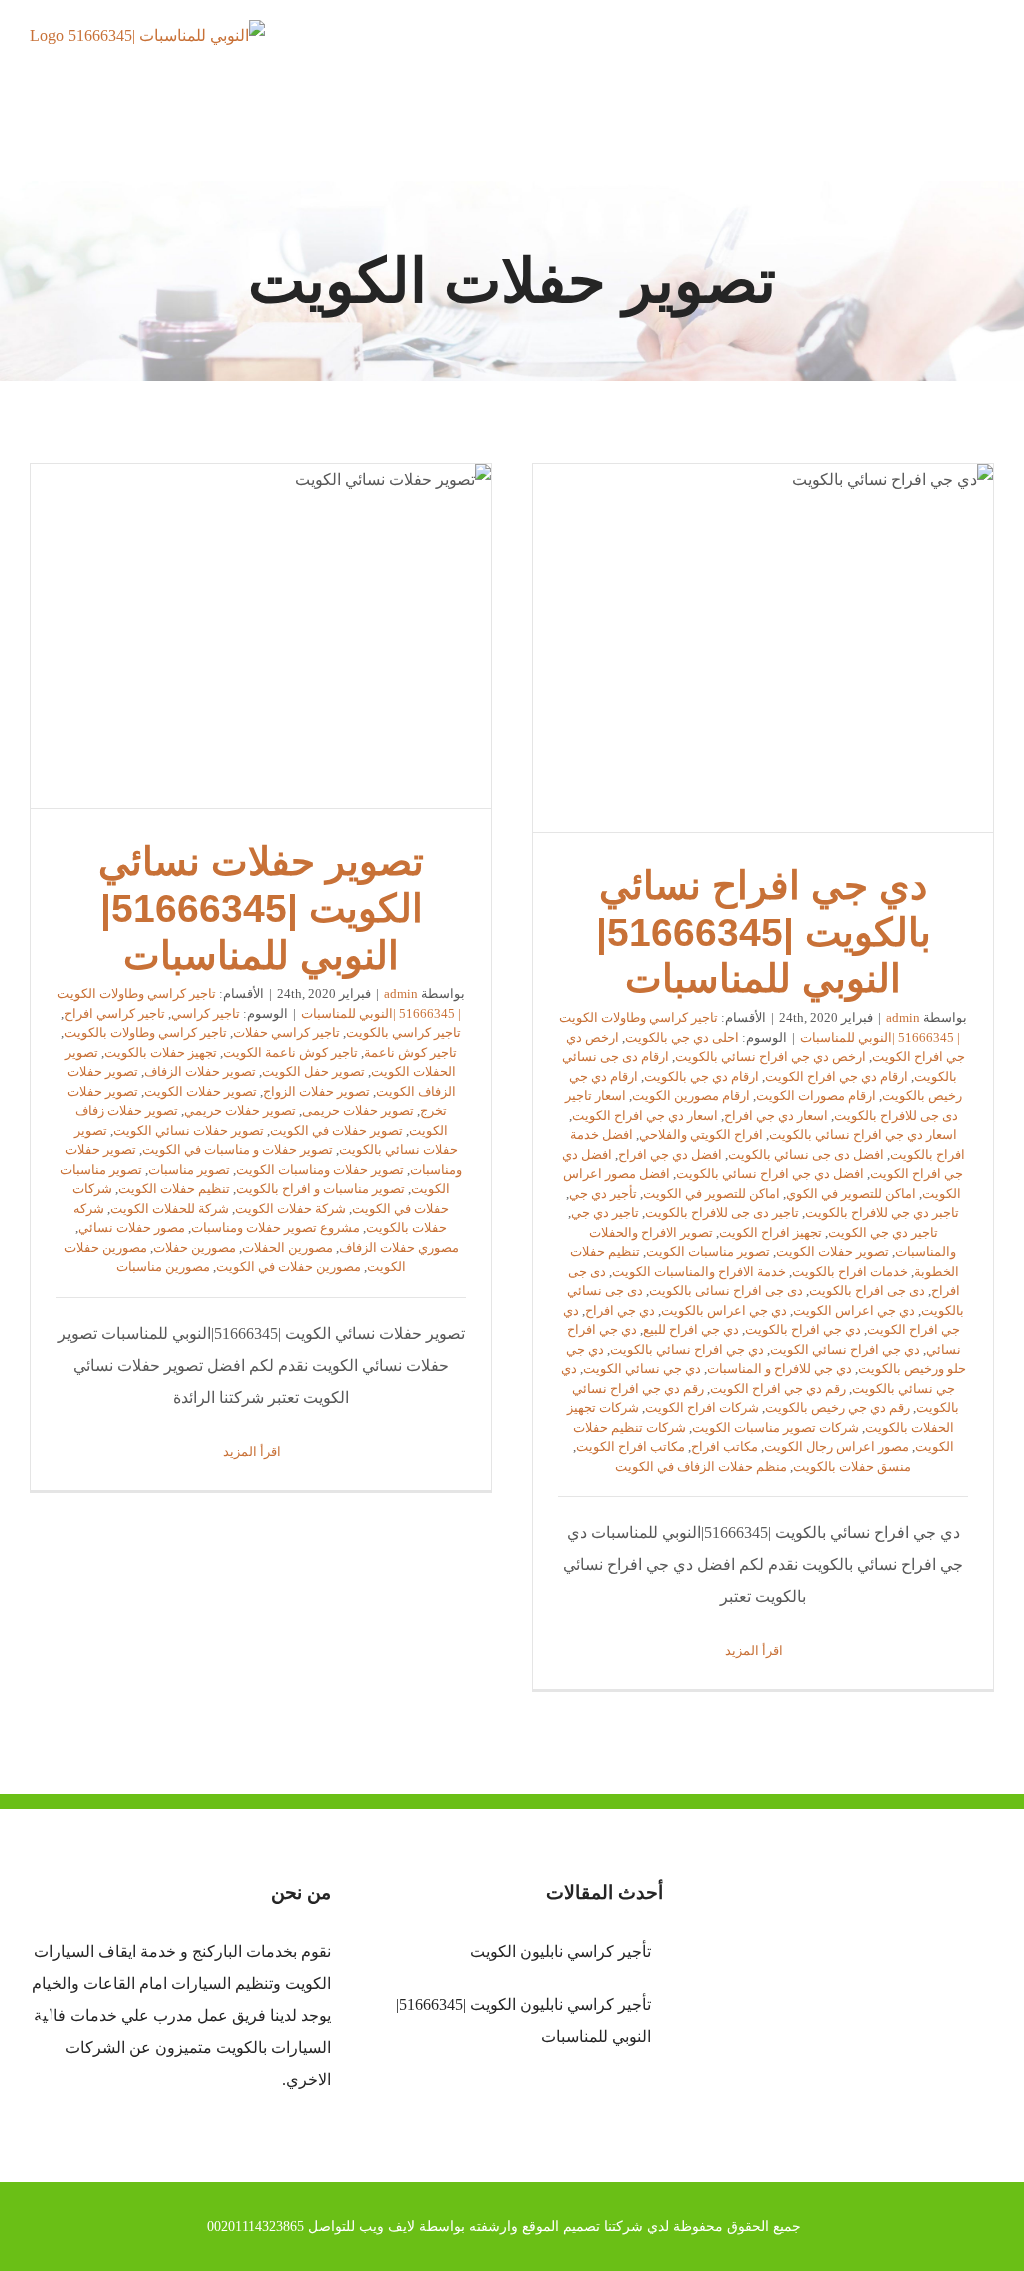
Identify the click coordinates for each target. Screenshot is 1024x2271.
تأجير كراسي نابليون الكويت (560, 1951)
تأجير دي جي (603, 1193)
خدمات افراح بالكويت (850, 1271)
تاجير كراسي (205, 1013)
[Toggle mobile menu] (986, 55)
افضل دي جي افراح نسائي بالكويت (770, 1173)
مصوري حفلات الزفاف (399, 1247)
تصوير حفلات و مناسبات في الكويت (237, 1149)
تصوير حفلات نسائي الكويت (188, 1130)
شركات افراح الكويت (702, 1407)
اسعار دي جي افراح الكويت (645, 1115)
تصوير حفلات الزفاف (200, 1071)
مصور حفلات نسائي (131, 1227)
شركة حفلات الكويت (290, 1208)
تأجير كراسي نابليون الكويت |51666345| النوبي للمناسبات (523, 2020)
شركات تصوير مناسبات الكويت (775, 1427)
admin (903, 1017)
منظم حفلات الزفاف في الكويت (701, 1466)
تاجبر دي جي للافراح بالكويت (882, 1212)
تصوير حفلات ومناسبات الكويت (320, 1169)
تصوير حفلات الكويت (832, 1251)
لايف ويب (387, 2226)
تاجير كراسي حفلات (286, 1032)
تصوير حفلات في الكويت (336, 1130)
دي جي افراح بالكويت (803, 1329)
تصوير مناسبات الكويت (708, 1251)
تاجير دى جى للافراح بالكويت (722, 1212)
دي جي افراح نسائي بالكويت (687, 1349)
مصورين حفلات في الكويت (288, 1266)
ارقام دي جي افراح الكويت (836, 1076)
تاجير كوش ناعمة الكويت (290, 1052)
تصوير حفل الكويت (313, 1071)
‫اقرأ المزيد (755, 1650)
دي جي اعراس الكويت (854, 1310)
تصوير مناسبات (189, 1169)
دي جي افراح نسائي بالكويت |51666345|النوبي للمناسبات (763, 648)
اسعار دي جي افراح (776, 1115)
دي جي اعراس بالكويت (724, 1310)
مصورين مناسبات (163, 1266)
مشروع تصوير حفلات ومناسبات (275, 1227)
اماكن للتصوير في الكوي (851, 1193)
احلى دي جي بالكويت (682, 1037)
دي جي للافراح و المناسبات (779, 1368)
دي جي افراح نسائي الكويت (845, 1349)
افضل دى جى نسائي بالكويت (806, 1154)
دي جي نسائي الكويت (642, 1368)
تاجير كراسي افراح (114, 1013)
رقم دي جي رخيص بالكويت (837, 1407)
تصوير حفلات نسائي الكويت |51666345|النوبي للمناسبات (261, 636)
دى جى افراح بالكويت (867, 1290)
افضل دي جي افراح (670, 1154)
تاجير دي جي (605, 1212)
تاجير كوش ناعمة (410, 1052)
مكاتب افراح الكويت (630, 1446)
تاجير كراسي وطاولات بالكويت (145, 1032)
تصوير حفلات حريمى (358, 1110)
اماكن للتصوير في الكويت (711, 1193)
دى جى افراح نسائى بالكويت (726, 1290)
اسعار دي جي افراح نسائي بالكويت (863, 1134)
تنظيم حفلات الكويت (174, 1188)
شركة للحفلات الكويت (169, 1208)
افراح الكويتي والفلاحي (701, 1134)
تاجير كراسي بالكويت (403, 1032)
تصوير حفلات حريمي (240, 1110)
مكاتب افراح (724, 1446)
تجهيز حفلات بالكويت (160, 1052)
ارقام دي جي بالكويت (701, 1076)
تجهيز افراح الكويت (770, 1232)
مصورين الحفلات (287, 1247)
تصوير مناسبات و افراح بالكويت (320, 1188)
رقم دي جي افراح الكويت (778, 1388)
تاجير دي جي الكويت (883, 1232)
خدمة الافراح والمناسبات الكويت (699, 1271)
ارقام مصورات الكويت (816, 1095)
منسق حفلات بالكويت (852, 1466)
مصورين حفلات (194, 1247)
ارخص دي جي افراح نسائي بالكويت (770, 1056)
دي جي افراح (620, 1310)
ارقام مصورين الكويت (691, 1095)
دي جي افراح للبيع (691, 1329)
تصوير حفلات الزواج (316, 1091)
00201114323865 (255, 2226)
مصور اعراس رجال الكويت (836, 1446)
